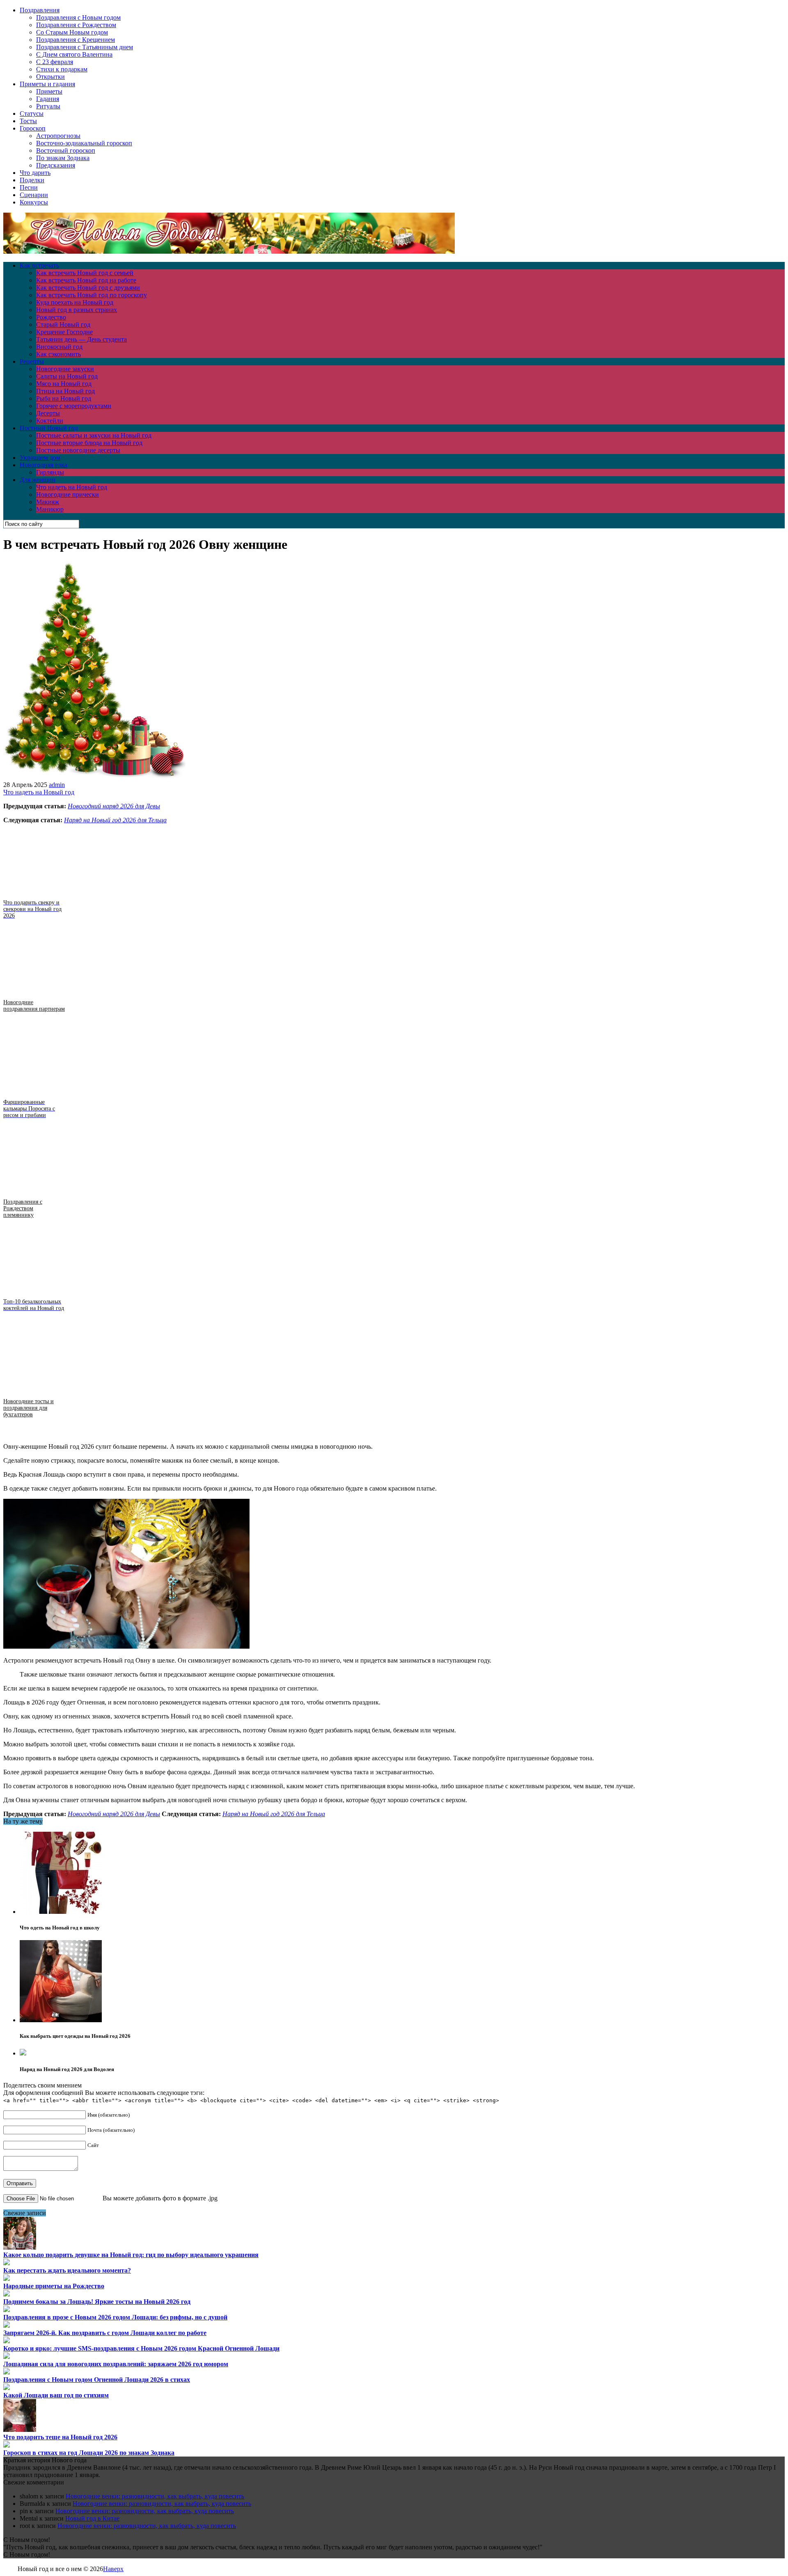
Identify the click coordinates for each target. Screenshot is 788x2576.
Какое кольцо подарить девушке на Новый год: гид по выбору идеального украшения (131, 2255)
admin (57, 785)
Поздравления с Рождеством (76, 25)
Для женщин (38, 480)
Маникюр (50, 509)
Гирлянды (50, 472)
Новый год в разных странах (77, 310)
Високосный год (59, 347)
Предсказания (56, 165)
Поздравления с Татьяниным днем (85, 47)
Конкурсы (34, 202)
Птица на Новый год (65, 391)
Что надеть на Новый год (72, 487)
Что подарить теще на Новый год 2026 (60, 2437)
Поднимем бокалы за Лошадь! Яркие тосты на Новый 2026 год (97, 2302)
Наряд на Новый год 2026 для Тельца (115, 820)
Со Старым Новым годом (72, 32)
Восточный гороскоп (66, 150)
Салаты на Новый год (67, 376)
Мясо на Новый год (64, 384)
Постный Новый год (49, 428)
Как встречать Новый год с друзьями (88, 288)
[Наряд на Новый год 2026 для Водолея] (23, 2053)
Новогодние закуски (65, 369)
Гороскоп (33, 128)
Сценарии (34, 195)
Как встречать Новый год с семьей (85, 273)
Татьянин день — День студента (81, 339)
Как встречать (39, 265)
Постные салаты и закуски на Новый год (94, 435)
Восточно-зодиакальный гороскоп (84, 143)
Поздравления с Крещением (76, 40)
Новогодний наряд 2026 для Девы (114, 806)
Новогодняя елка (44, 465)
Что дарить (35, 173)
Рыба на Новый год (64, 398)
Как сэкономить (58, 354)
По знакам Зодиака (63, 158)
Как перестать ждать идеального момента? (67, 2270)
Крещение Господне (64, 332)
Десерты (48, 413)
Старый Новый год (63, 325)
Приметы (49, 91)
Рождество (51, 317)
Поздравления (40, 10)
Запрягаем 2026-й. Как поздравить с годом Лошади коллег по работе (105, 2333)
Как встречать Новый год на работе (86, 280)
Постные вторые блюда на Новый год (89, 443)
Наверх (113, 2569)
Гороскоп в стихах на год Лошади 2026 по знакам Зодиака (89, 2453)
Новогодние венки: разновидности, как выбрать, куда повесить (155, 2496)
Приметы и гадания (47, 84)
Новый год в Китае (92, 2518)
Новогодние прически (68, 494)
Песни (29, 187)
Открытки (50, 77)
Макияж (48, 502)
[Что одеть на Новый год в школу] (61, 1912)
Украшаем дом (40, 458)
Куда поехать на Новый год (75, 302)
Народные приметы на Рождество (54, 2286)
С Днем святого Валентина (74, 54)
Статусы (32, 114)
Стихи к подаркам (62, 69)
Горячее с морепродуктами (74, 406)
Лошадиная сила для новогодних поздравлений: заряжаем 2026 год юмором (116, 2364)
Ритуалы (48, 106)
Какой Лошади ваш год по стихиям (56, 2395)
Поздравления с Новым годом (78, 17)
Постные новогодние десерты (78, 450)
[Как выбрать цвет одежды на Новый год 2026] (61, 2020)
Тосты (28, 121)
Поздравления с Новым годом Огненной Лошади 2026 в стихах (97, 2380)
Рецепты (32, 361)
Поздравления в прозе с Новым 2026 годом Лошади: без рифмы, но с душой (115, 2317)
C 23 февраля (55, 62)
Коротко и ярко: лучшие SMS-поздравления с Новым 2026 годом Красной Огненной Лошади (141, 2348)
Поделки (32, 180)
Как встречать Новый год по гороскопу (92, 295)
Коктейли (50, 421)
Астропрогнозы (58, 136)
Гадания (48, 99)
